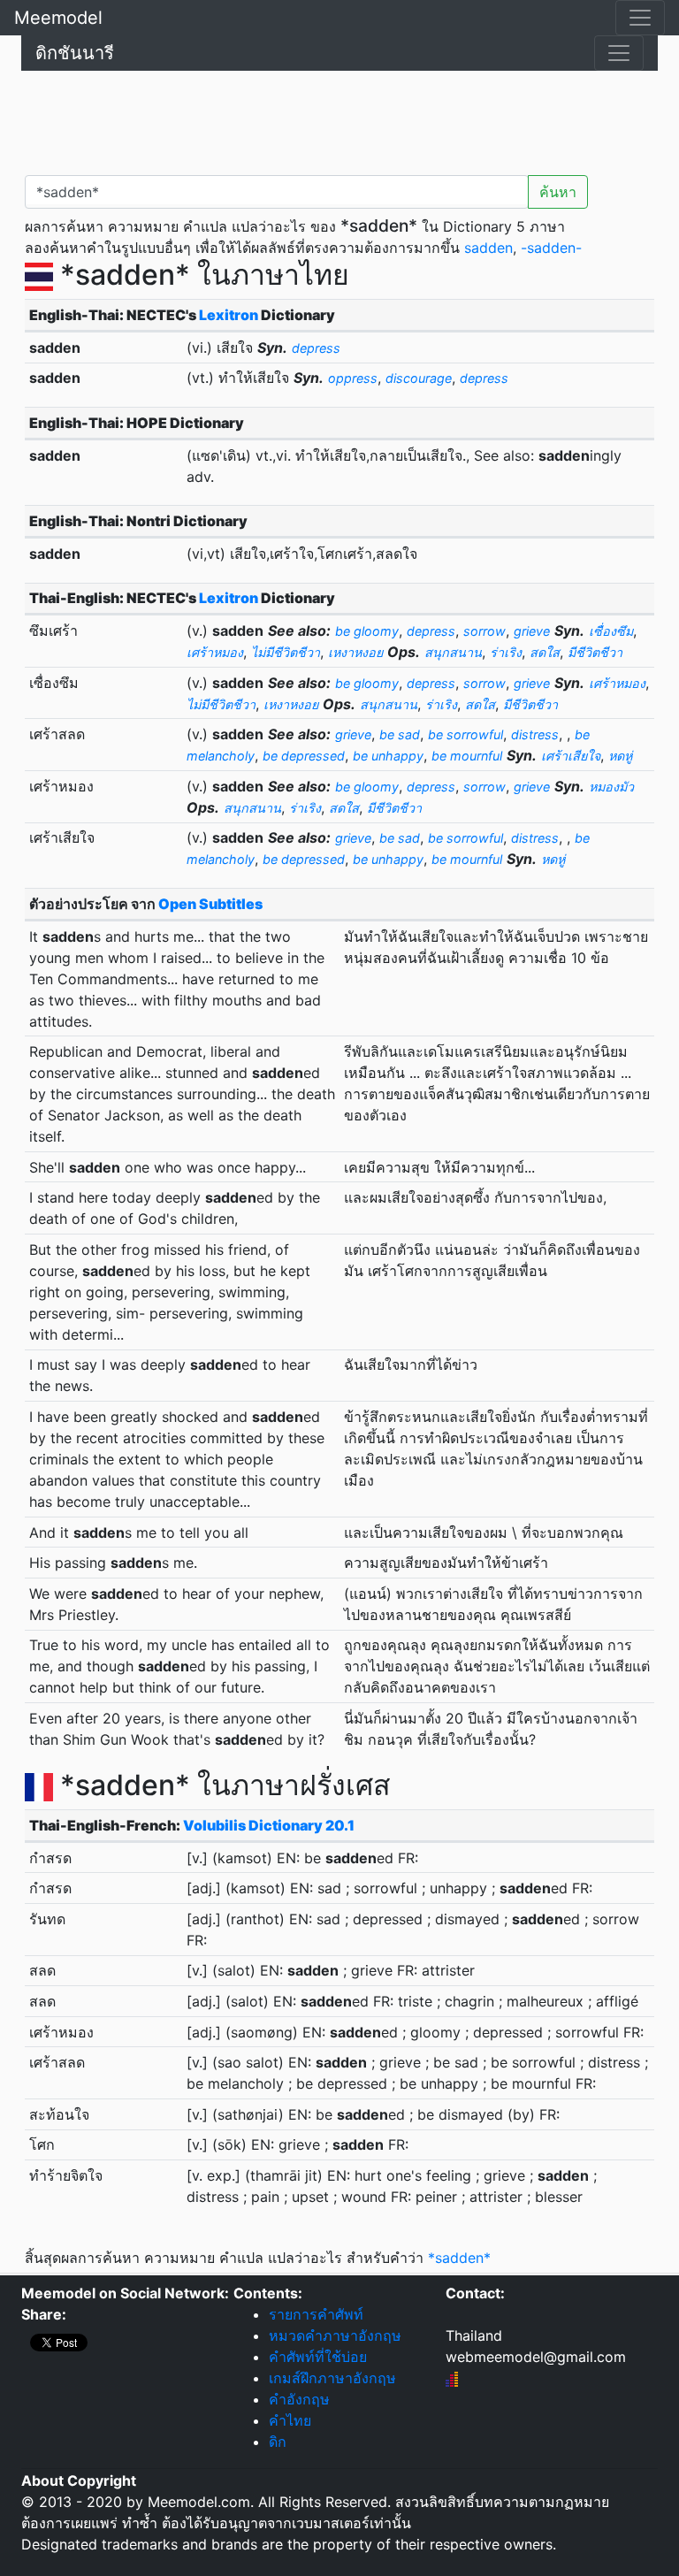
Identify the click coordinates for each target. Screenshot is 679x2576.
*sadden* (459, 2258)
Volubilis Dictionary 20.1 (269, 1825)
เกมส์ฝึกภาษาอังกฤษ (332, 2378)
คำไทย (290, 2420)
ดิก (278, 2442)
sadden (488, 248)
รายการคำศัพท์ (316, 2314)
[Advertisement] (339, 119)
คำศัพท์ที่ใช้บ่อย (318, 2357)
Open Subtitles (210, 904)
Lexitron (229, 315)
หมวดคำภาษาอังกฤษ (335, 2335)
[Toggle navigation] (640, 18)
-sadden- (551, 248)
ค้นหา (558, 192)
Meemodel (58, 18)
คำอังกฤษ (299, 2399)
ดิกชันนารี (75, 53)
